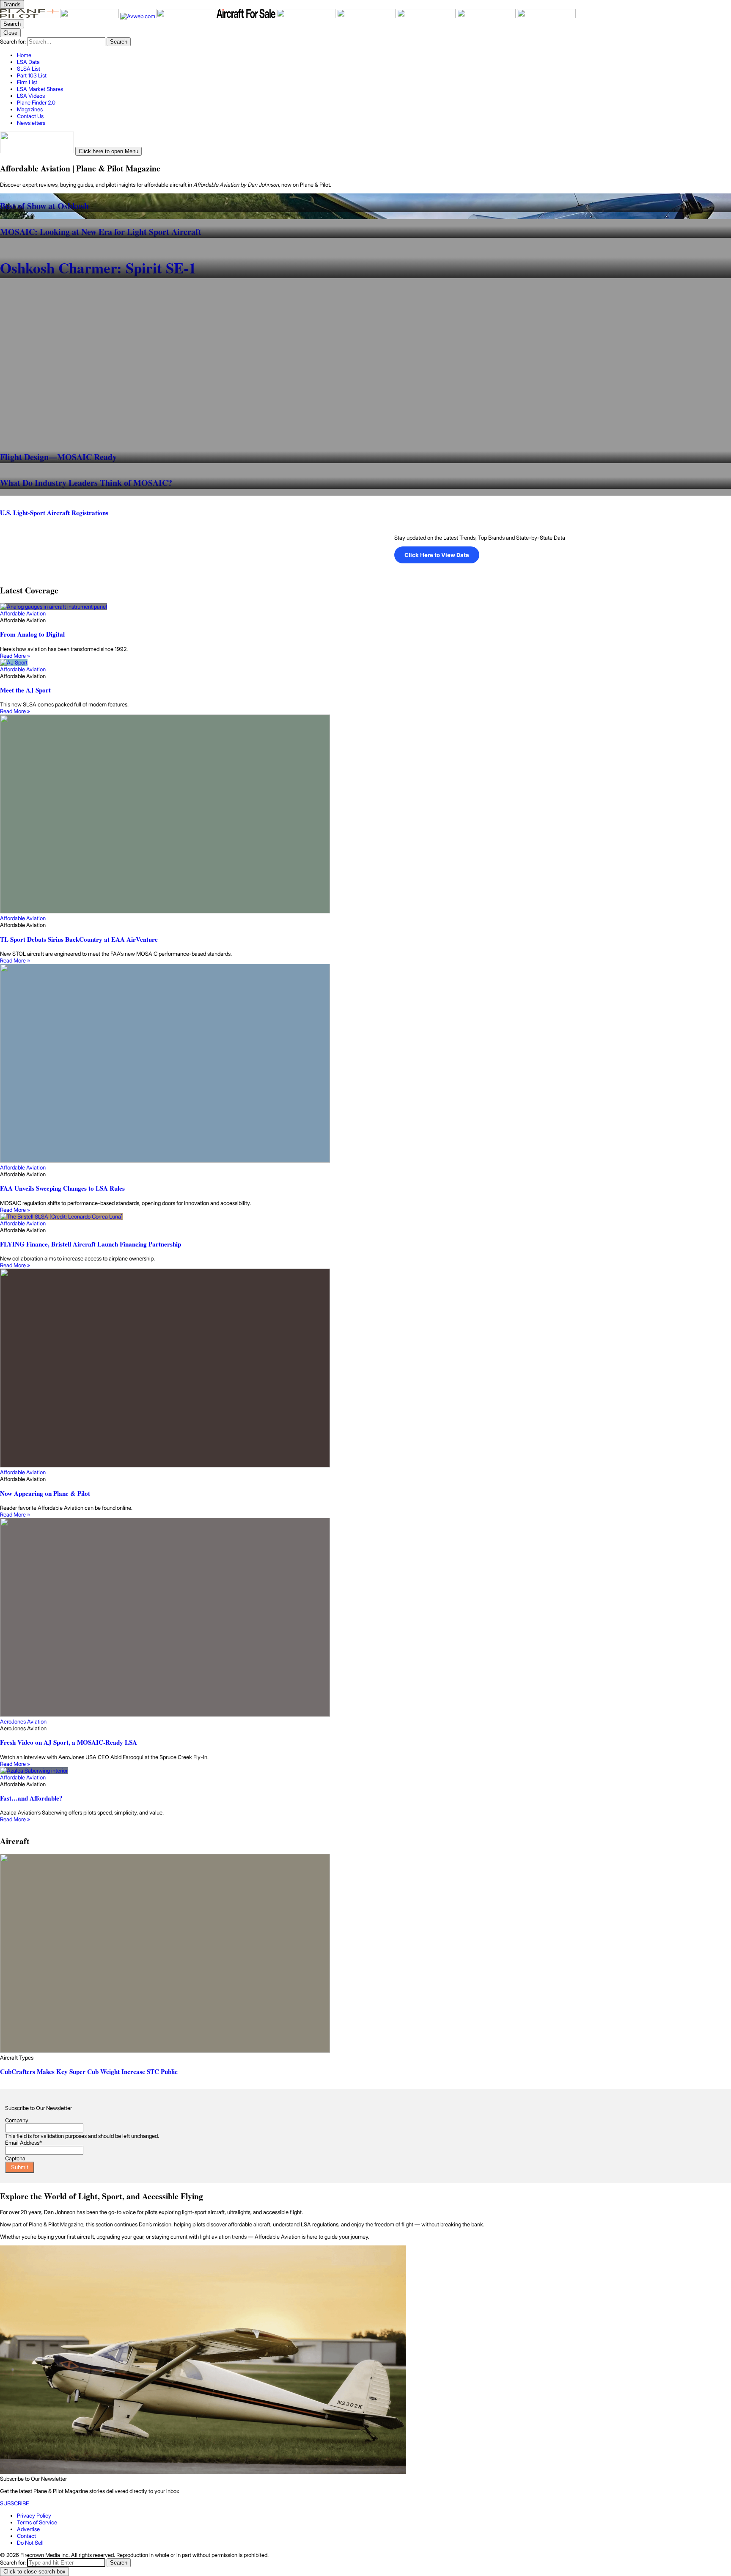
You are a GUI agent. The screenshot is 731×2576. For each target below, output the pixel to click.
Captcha (15, 2158)
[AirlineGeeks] (187, 16)
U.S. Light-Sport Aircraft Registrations (54, 513)
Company (17, 2120)
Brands (12, 4)
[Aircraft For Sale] (247, 16)
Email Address (23, 2143)
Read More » (15, 656)
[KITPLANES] (307, 16)
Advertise (28, 2529)
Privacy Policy (34, 2515)
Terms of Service (37, 2522)
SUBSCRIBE (15, 2503)
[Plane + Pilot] (30, 16)
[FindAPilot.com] (487, 16)
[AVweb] (138, 16)
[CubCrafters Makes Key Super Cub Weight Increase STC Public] (365, 1954)
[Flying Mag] (90, 16)
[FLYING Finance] (427, 16)
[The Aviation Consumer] (367, 16)
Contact (26, 2536)
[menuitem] (374, 55)
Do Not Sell (30, 2543)
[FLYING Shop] (546, 16)
